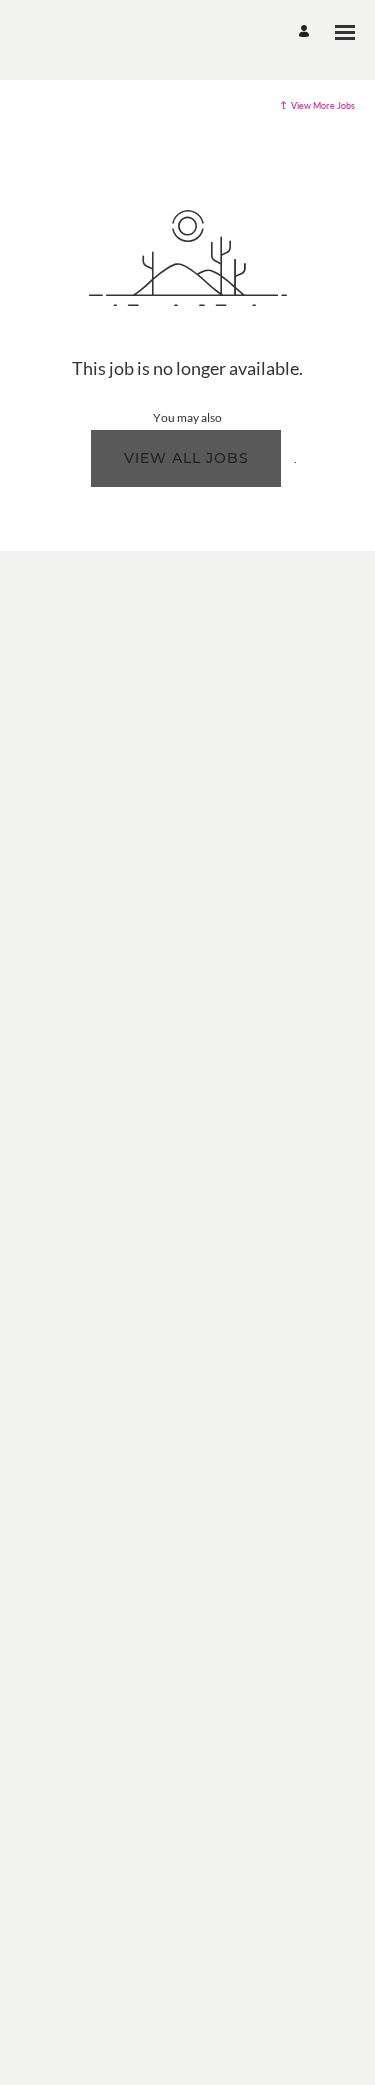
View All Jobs (186, 458)
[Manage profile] (307, 32)
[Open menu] (345, 32)
